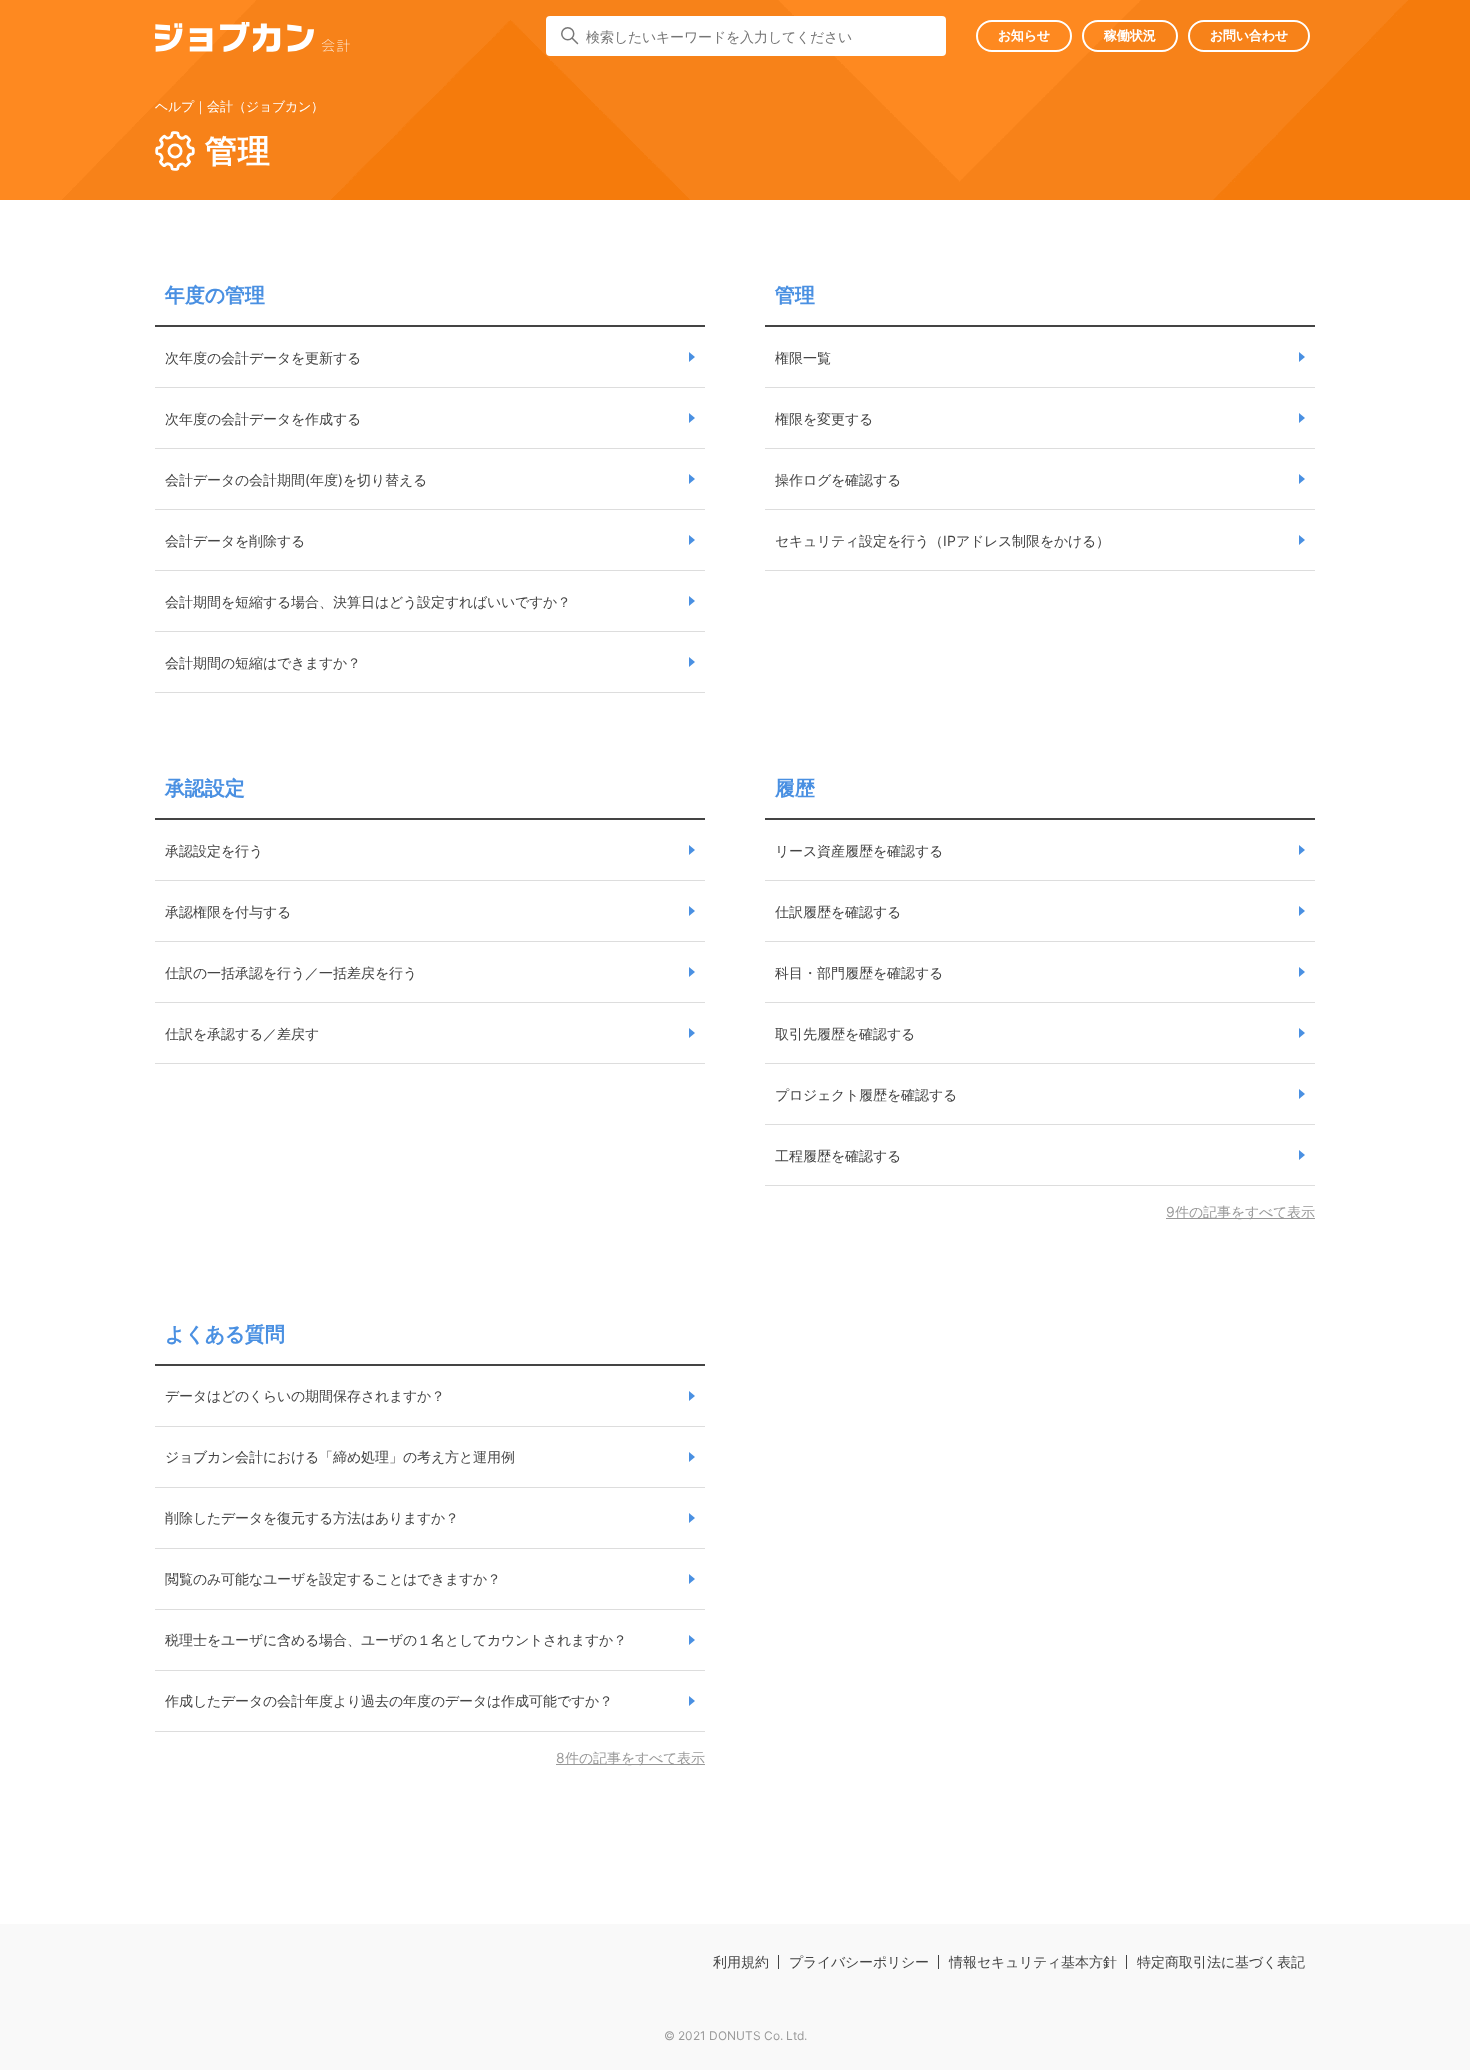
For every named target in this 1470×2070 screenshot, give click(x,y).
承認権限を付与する (228, 911)
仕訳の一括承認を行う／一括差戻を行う (291, 972)
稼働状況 (1130, 35)
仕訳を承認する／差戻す (242, 1033)
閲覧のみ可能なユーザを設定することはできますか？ (333, 1578)
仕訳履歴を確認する (838, 911)
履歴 (795, 788)
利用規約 (741, 1961)
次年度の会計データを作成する (263, 418)
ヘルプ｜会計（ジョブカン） (239, 106)
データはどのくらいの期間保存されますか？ (305, 1395)
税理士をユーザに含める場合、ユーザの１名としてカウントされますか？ (396, 1639)
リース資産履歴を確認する (859, 850)
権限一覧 (803, 357)
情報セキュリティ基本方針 (1033, 1961)
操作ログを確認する (838, 479)
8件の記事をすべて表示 (630, 1757)
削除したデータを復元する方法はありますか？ (312, 1517)
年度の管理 (215, 295)
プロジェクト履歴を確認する (866, 1094)
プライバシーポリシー (859, 1961)
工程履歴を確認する (838, 1155)
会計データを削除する (235, 540)
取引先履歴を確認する (845, 1033)
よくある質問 (225, 1334)
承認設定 (205, 788)
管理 (795, 295)
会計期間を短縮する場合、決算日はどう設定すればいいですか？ (368, 601)
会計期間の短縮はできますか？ (263, 662)
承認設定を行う (214, 850)
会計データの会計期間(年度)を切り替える (296, 479)
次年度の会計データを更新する (263, 357)
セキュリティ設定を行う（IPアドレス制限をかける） (942, 540)
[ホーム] (252, 40)
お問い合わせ (1249, 35)
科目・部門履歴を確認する (859, 972)
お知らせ (1024, 35)
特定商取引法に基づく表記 (1221, 1961)
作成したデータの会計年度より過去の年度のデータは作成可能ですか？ (389, 1700)
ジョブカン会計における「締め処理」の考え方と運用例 (340, 1456)
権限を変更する (824, 418)
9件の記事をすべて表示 (1240, 1211)
